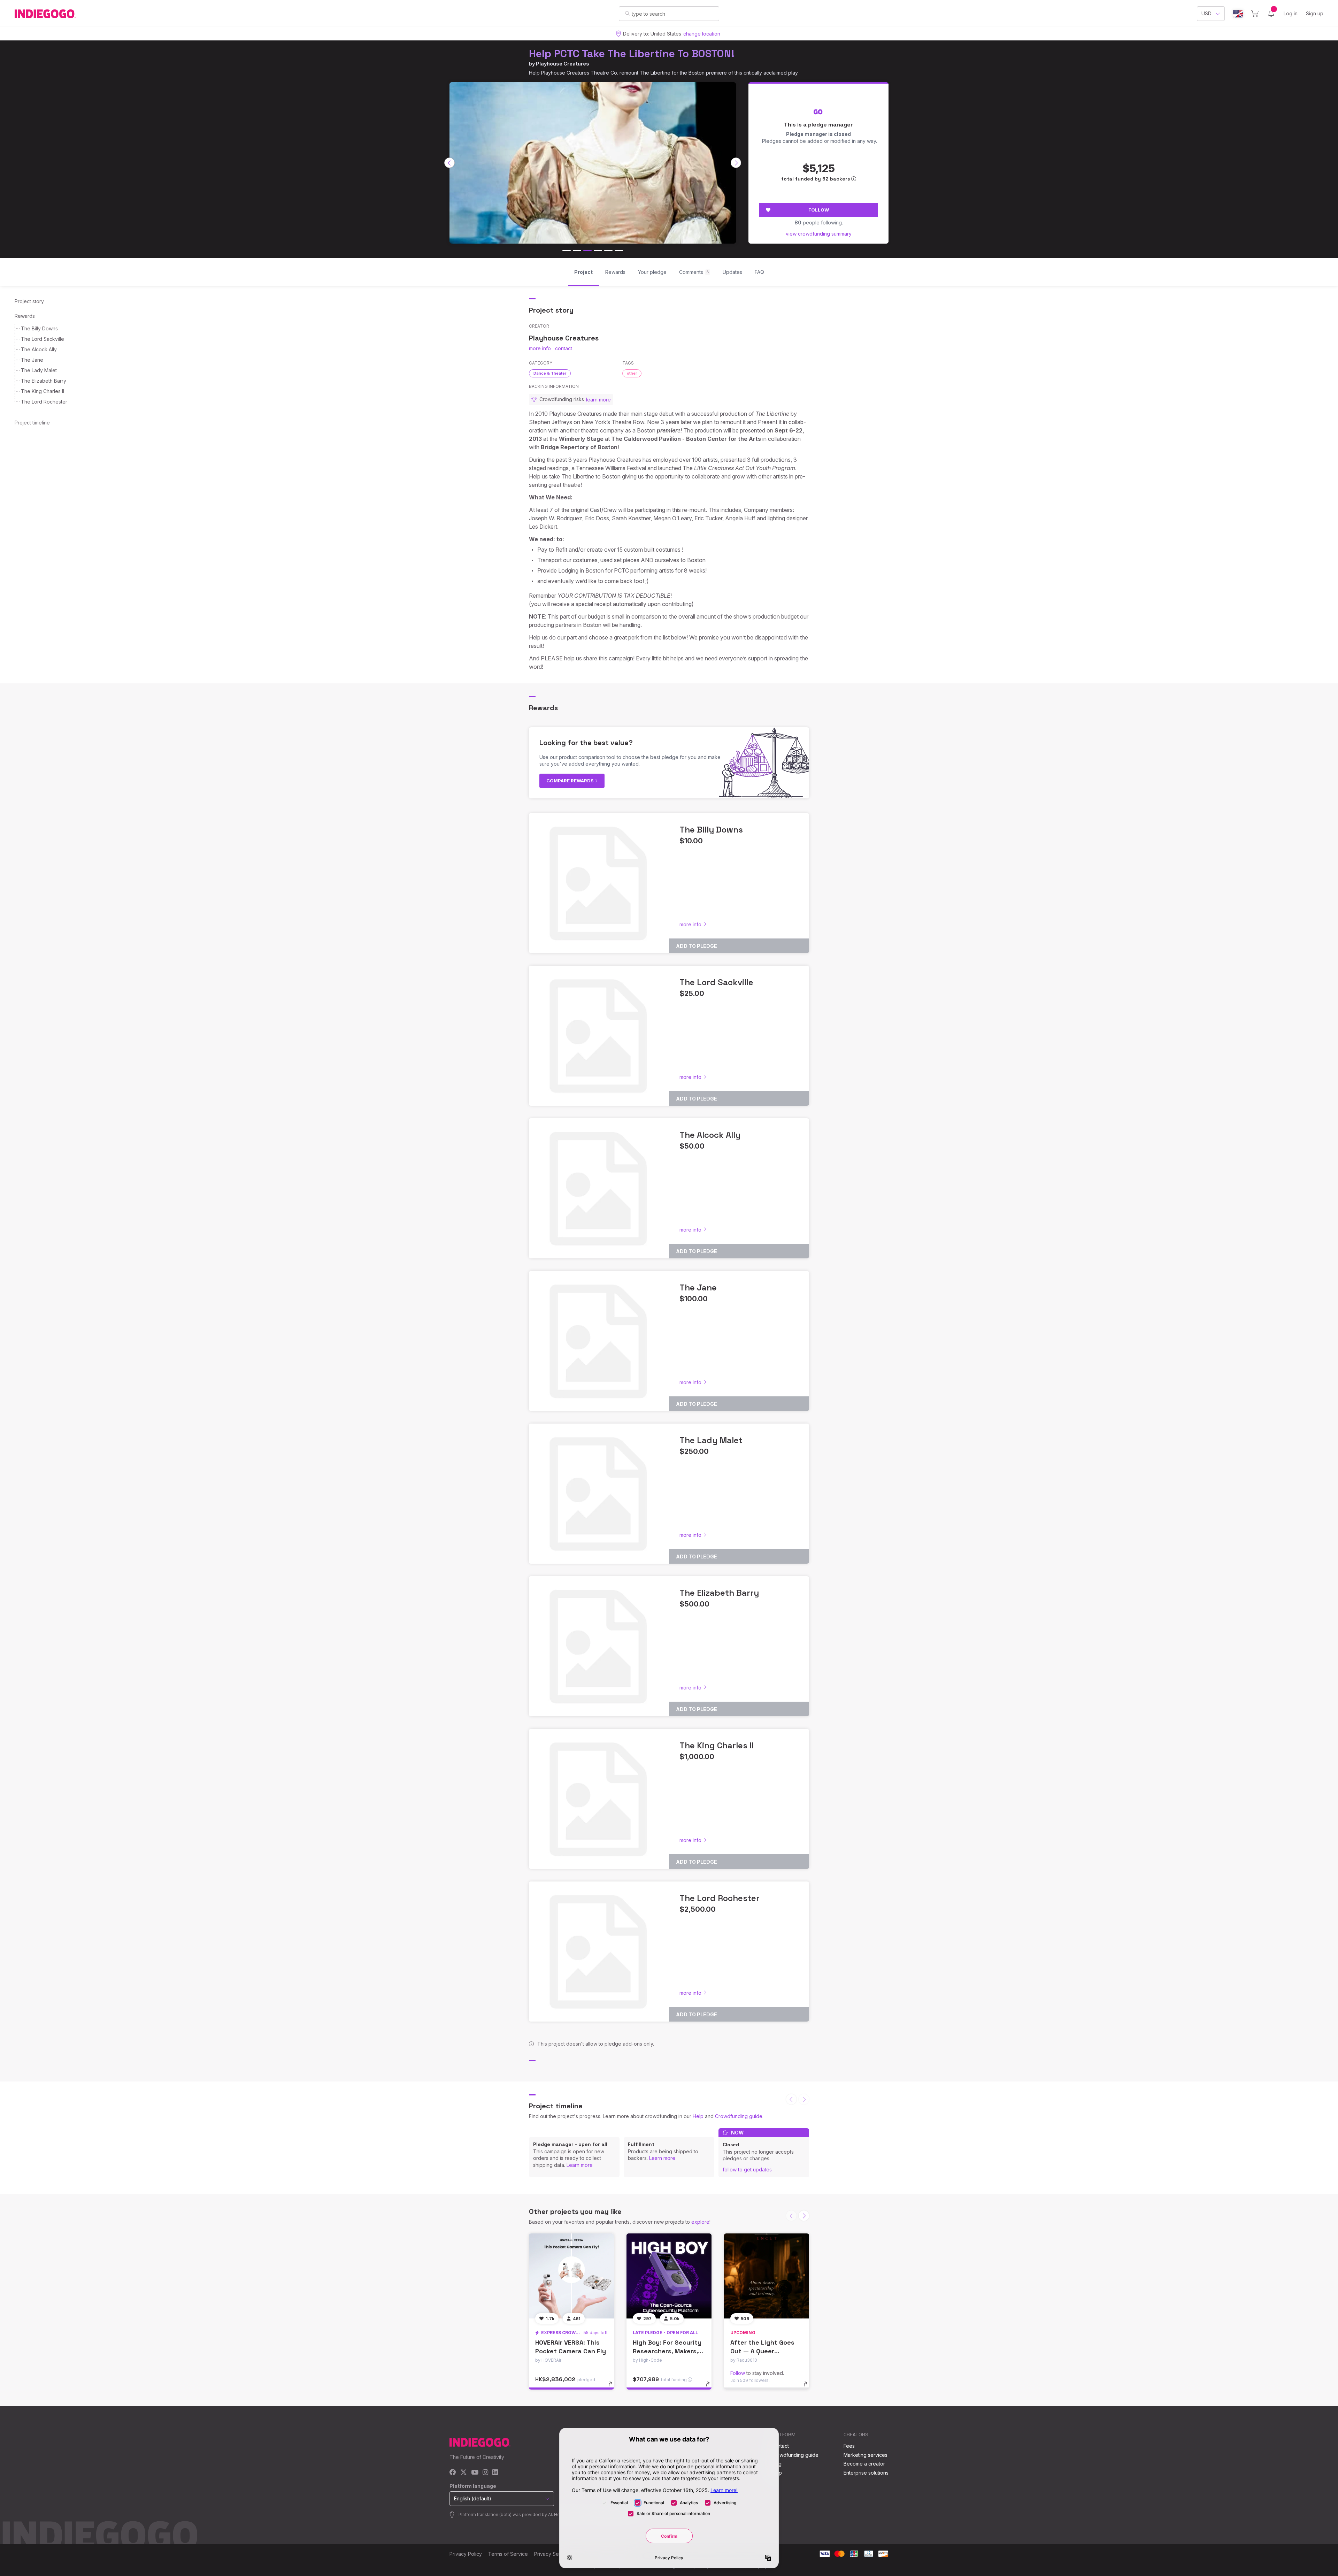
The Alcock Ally (39, 349)
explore (700, 2222)
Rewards (25, 316)
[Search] (627, 13)
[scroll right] (736, 163)
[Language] (1238, 14)
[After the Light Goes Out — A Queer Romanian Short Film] (767, 2276)
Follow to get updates (747, 2169)
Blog (776, 2464)
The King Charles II (43, 391)
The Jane (32, 360)
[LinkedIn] (495, 2473)
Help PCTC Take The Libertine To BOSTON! (632, 53)
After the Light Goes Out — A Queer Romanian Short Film (762, 2351)
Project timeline (32, 423)
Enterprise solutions (866, 2473)
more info (540, 348)
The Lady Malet (39, 370)
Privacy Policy (466, 2554)
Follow (819, 210)
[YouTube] (475, 2473)
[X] (464, 2473)
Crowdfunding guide (739, 2116)
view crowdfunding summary (819, 234)
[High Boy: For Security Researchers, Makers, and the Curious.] (669, 2276)
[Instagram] (485, 2473)
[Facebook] (453, 2473)
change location (702, 34)
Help (698, 2116)
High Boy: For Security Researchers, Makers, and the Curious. (667, 2351)
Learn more (580, 2165)
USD (1206, 13)
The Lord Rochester (44, 402)
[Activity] (1271, 14)
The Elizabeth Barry (44, 381)
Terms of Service (508, 2554)
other (632, 373)
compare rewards (571, 781)
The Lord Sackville (43, 339)
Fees (849, 2446)
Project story (29, 301)
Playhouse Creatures (563, 64)
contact (564, 348)
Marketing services (866, 2455)
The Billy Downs (39, 328)
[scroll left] (449, 163)
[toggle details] (613, 2387)
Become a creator (864, 2464)
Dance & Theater (550, 373)
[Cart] (1255, 14)
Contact (780, 2446)
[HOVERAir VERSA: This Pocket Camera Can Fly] (571, 2276)
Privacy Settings (553, 2554)
